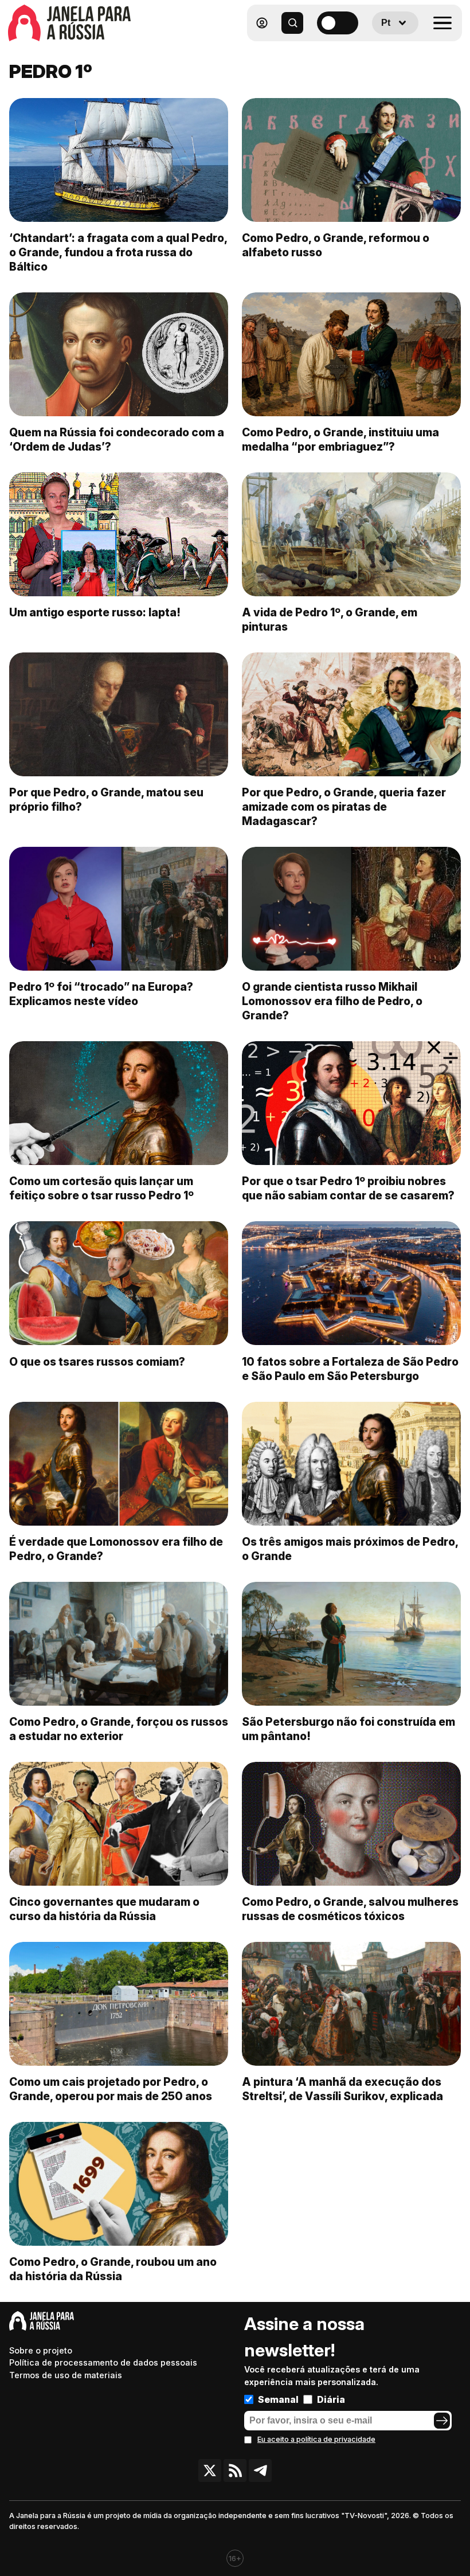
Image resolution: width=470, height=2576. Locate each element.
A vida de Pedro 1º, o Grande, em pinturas (330, 619)
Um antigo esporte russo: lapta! (95, 612)
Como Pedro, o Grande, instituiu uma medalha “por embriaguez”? (340, 439)
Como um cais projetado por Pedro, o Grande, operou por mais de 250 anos (111, 2089)
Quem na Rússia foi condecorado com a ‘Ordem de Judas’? (117, 439)
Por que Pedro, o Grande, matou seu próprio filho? (106, 800)
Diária (331, 2399)
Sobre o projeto (41, 2350)
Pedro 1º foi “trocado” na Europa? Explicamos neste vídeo (101, 994)
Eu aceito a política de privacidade (316, 2439)
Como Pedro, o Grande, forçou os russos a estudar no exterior (119, 1729)
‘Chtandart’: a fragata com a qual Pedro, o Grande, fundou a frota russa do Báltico (118, 252)
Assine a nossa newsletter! (304, 2337)
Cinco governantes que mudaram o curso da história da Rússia (104, 1909)
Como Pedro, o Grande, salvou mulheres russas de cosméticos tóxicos (350, 1909)
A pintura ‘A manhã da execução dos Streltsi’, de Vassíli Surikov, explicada (342, 2089)
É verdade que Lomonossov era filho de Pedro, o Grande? (116, 1549)
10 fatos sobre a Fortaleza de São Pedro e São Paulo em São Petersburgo (350, 1369)
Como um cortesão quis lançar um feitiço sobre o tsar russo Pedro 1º (101, 1188)
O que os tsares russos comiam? (97, 1362)
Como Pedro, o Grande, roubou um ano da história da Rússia (113, 2269)
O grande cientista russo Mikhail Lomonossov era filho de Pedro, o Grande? (332, 1001)
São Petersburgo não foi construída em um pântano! (348, 1729)
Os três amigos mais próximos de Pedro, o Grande (350, 1549)
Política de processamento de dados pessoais (103, 2362)
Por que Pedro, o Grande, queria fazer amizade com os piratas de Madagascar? (344, 807)
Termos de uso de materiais (66, 2375)
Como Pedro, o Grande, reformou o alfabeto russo (336, 245)
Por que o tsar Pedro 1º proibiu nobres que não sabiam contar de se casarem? (348, 1188)
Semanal (278, 2399)
